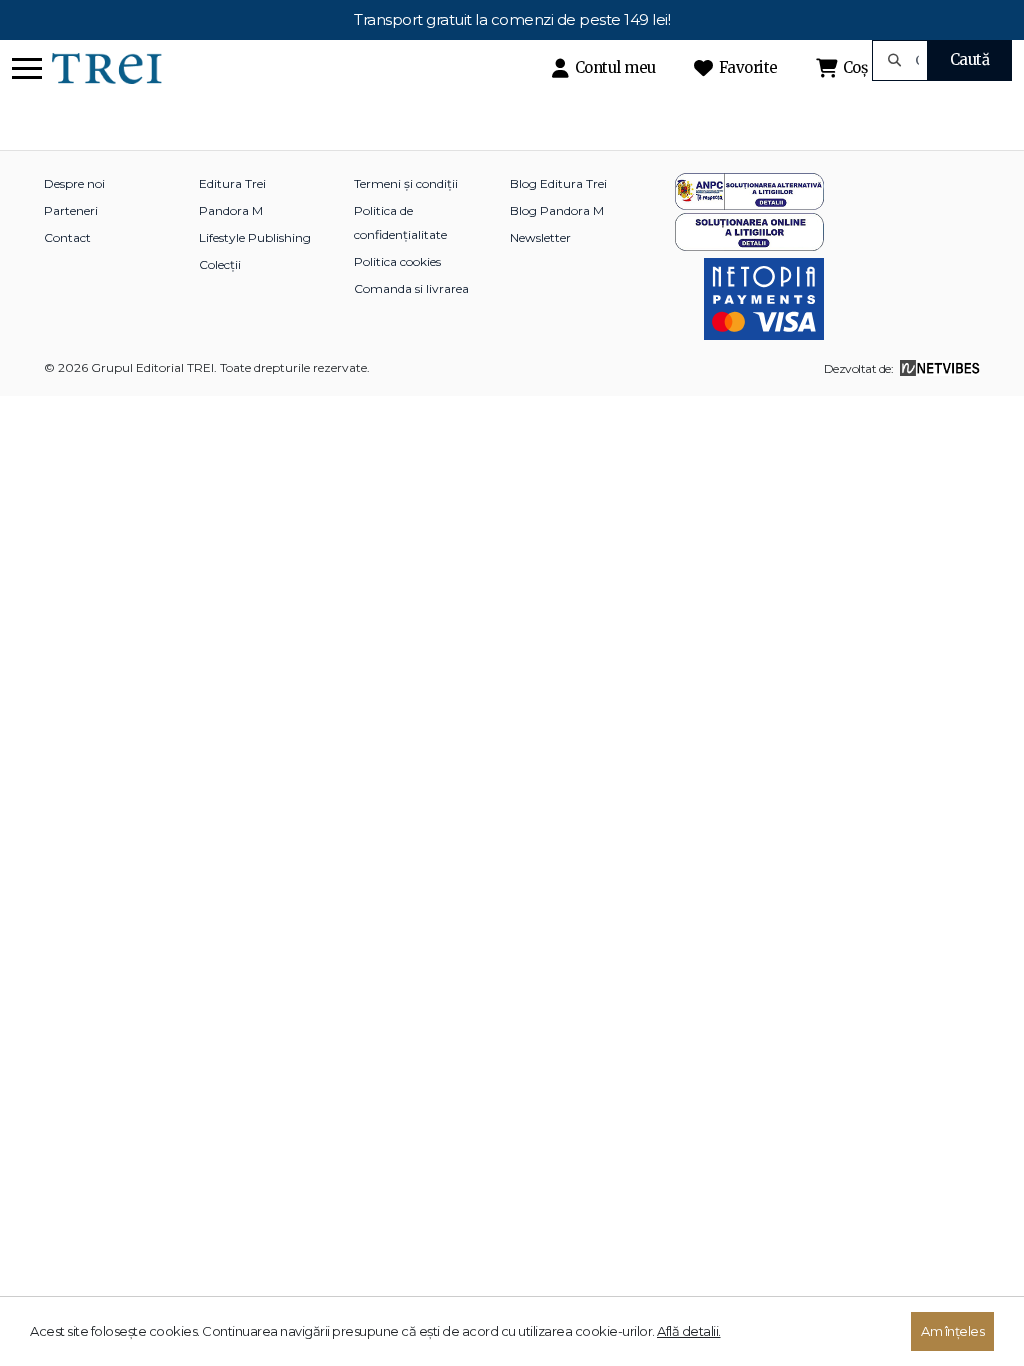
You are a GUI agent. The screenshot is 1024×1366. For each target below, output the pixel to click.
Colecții (220, 264)
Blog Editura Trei (558, 183)
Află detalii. (689, 1331)
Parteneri (71, 210)
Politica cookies (397, 261)
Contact (67, 237)
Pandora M (231, 210)
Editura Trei (232, 183)
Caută (970, 59)
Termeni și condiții (406, 183)
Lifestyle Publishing (255, 237)
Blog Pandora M (557, 210)
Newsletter (540, 237)
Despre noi (74, 183)
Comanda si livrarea (411, 288)
